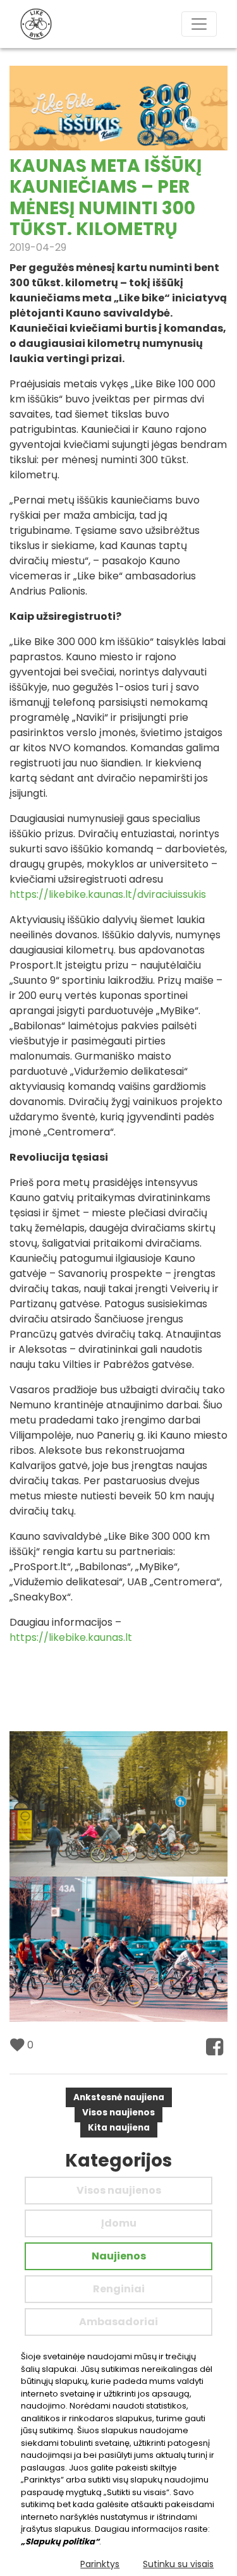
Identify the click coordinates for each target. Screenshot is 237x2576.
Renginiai (119, 2289)
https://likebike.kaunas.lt (71, 1637)
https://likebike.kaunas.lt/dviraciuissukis (108, 894)
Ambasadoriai (118, 2322)
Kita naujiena (119, 2128)
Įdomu (119, 2223)
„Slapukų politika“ (60, 2542)
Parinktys (100, 2564)
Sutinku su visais (178, 2564)
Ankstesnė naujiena (119, 2097)
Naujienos (119, 2256)
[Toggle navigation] (199, 24)
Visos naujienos (118, 2113)
